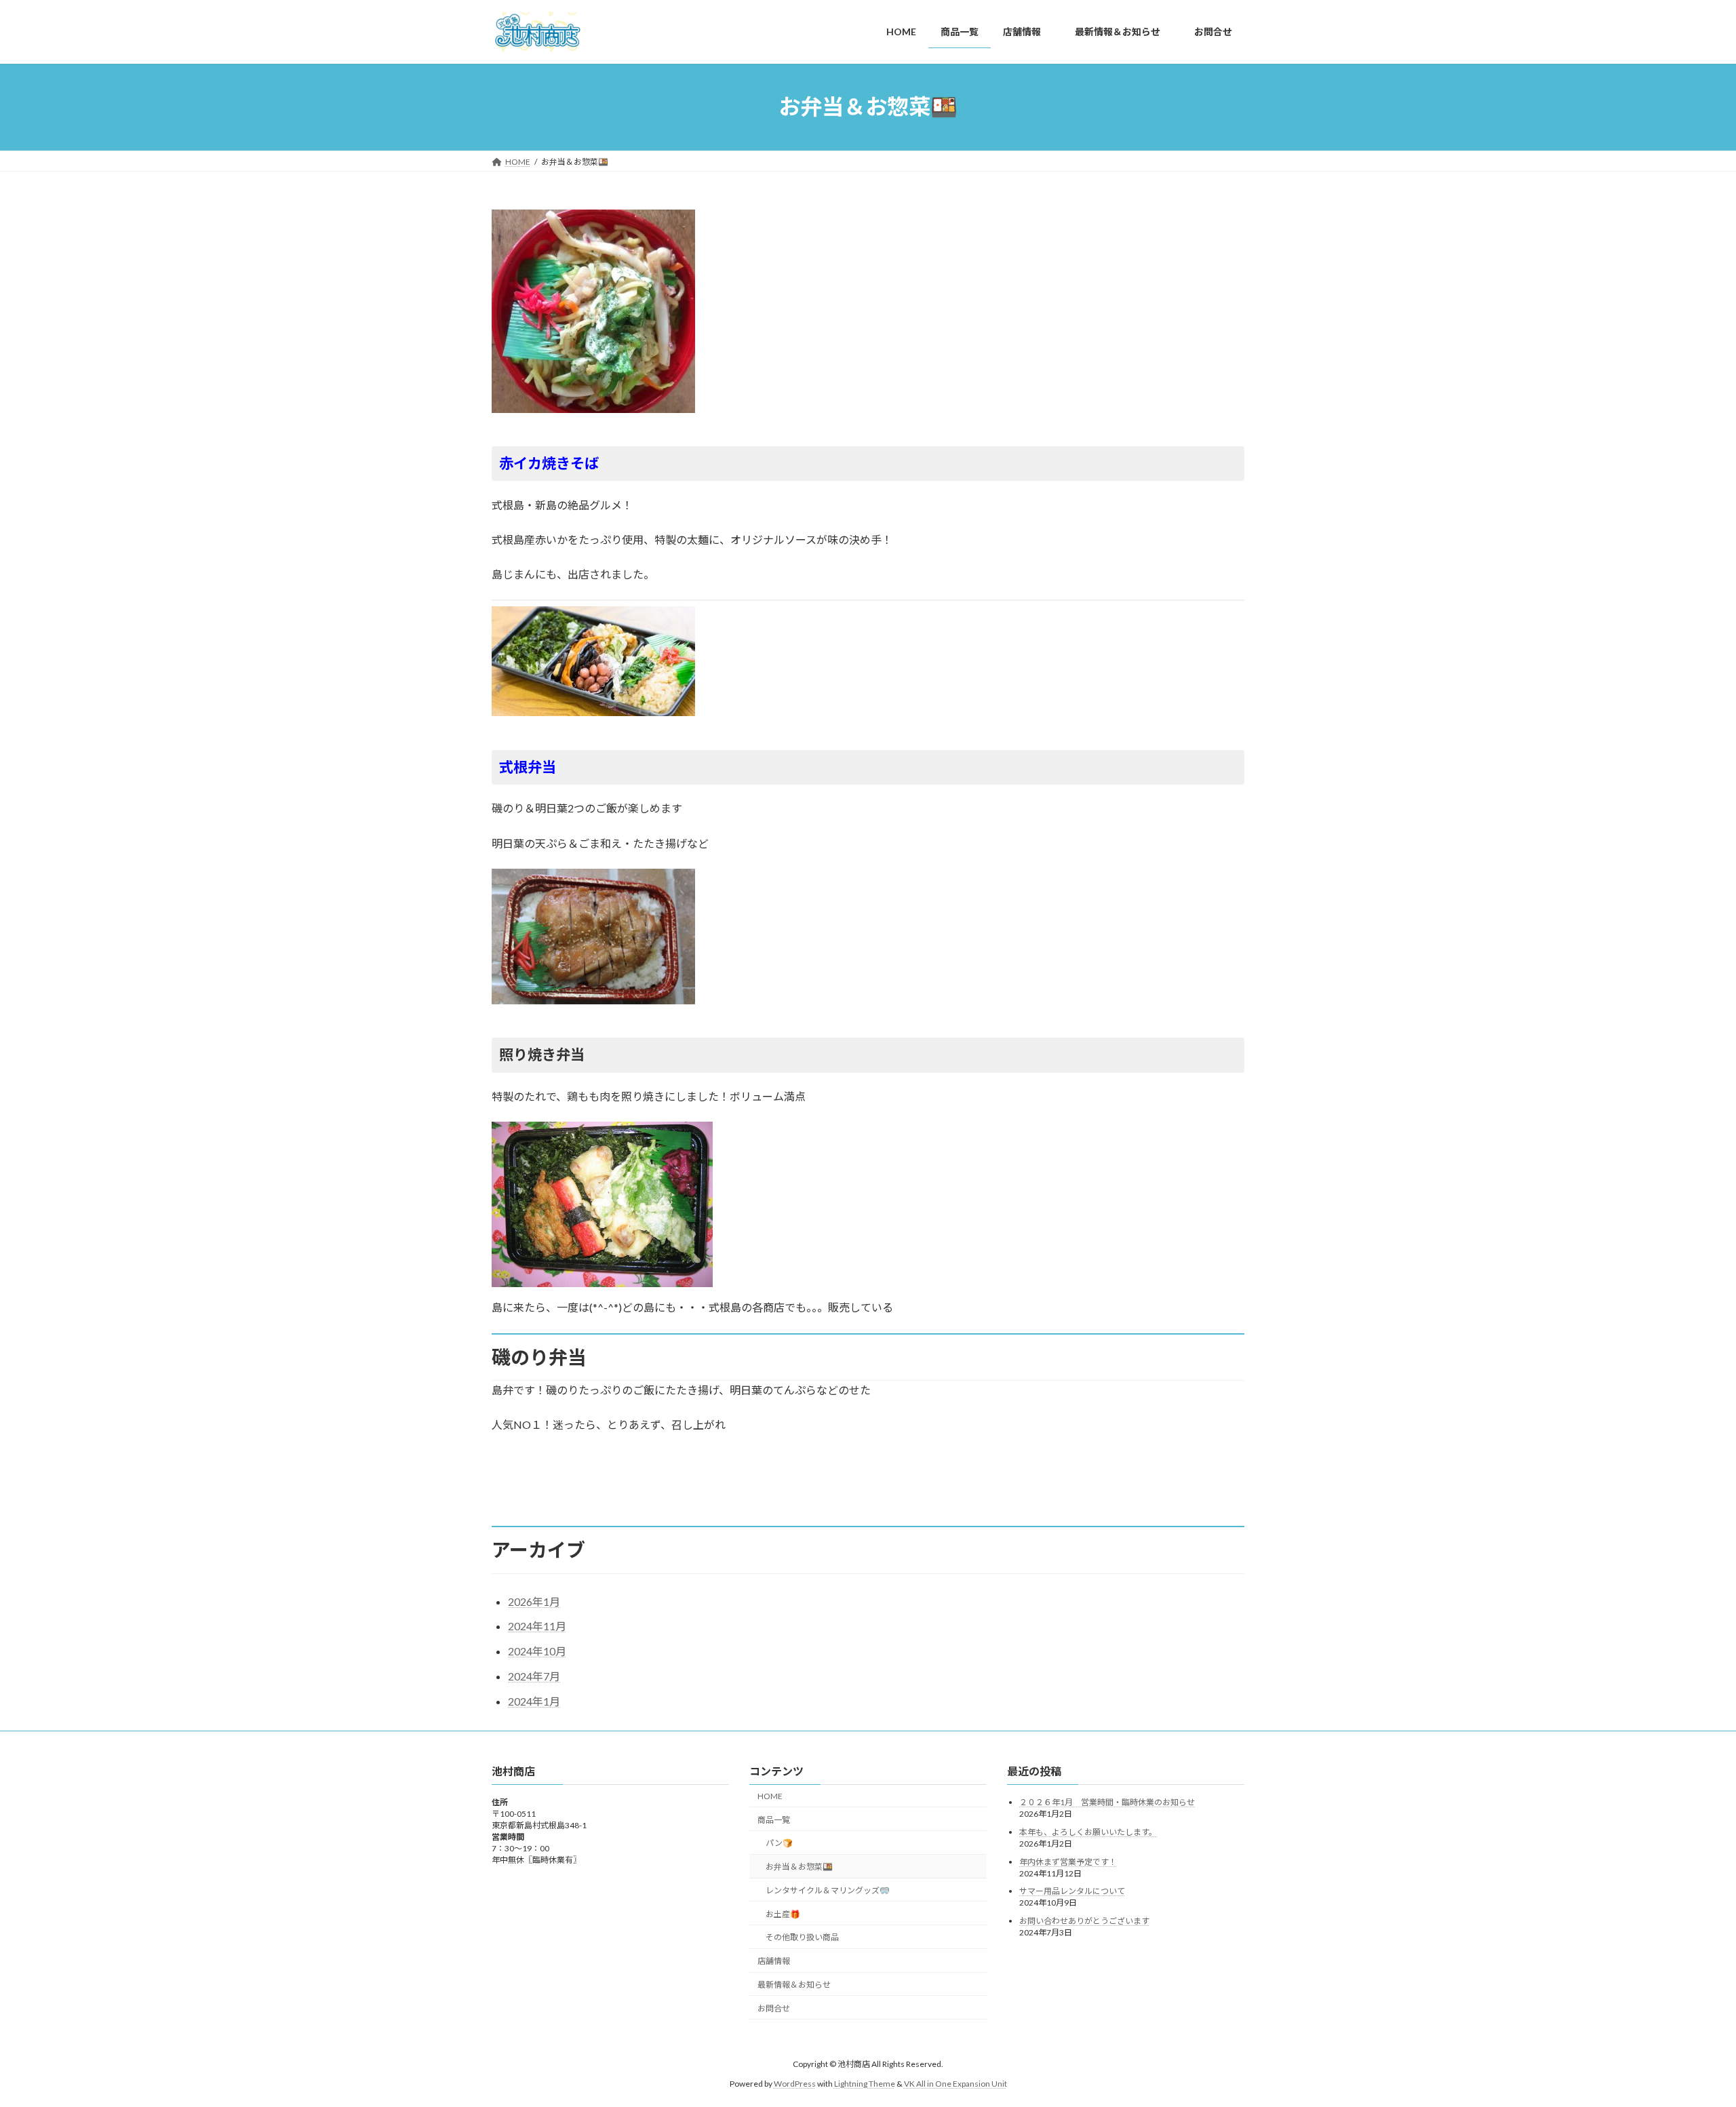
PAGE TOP (1685, 2031)
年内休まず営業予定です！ (1068, 1861)
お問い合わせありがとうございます (1084, 1920)
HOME (770, 1795)
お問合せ (774, 2008)
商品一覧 (774, 1819)
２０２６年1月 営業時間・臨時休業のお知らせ (1107, 1802)
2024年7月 (534, 1676)
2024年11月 (537, 1626)
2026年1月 (534, 1601)
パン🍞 (779, 1843)
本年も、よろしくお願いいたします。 (1088, 1832)
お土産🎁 (783, 1913)
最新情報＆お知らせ (802, 1985)
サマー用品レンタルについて (1072, 1891)
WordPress (795, 2083)
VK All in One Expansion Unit (955, 2083)
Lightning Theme (865, 2083)
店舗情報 (774, 1961)
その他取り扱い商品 (802, 1937)
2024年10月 (537, 1651)
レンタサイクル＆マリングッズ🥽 (828, 1890)
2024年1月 (534, 1701)
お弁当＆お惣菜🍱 (799, 1867)
